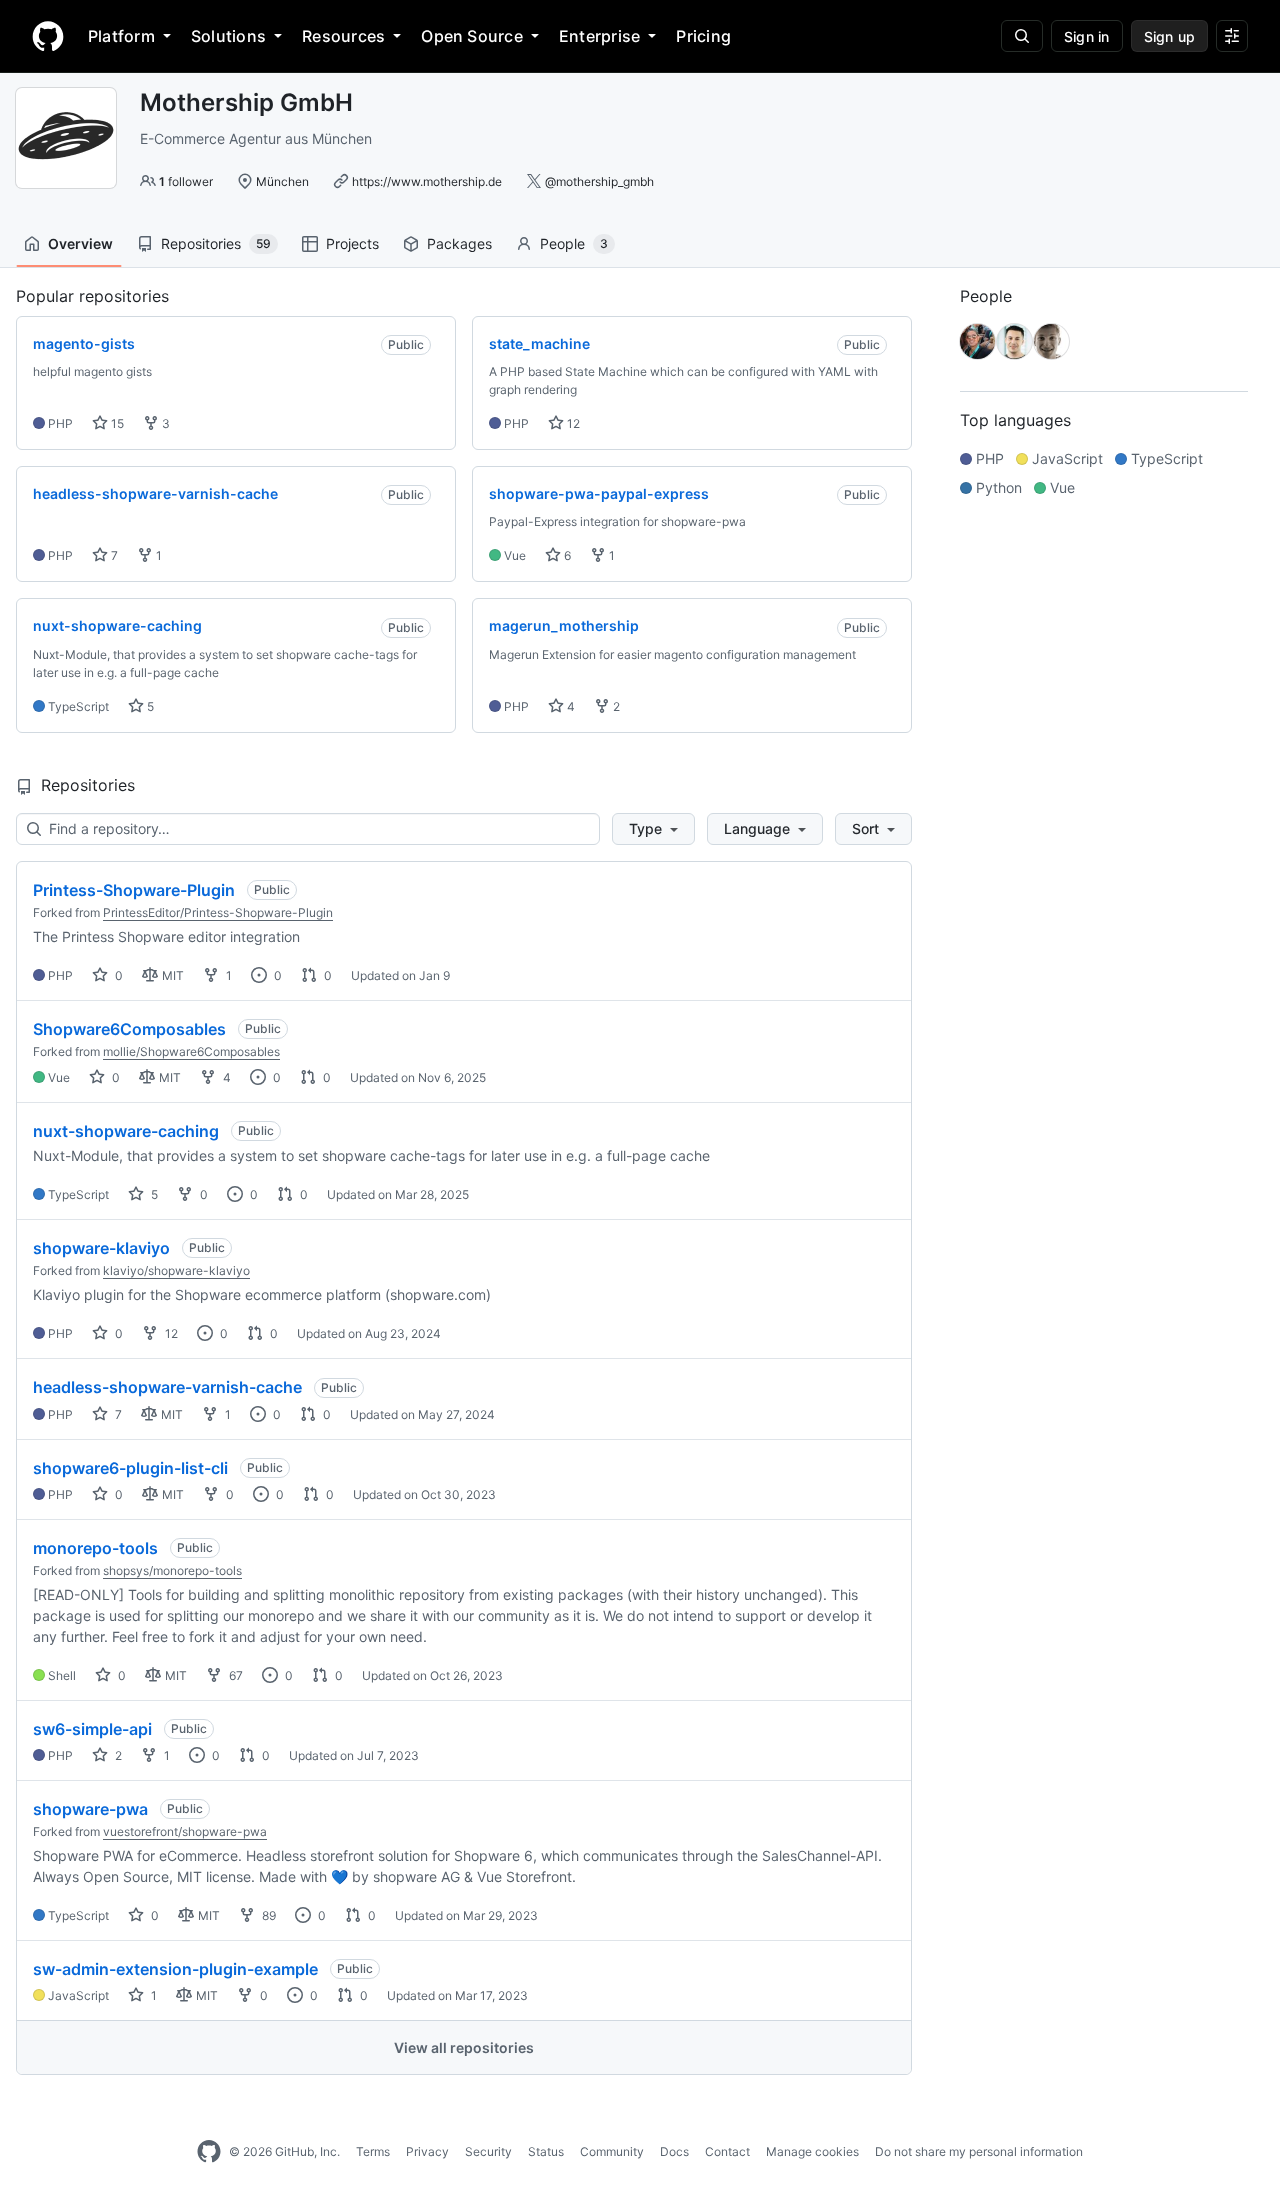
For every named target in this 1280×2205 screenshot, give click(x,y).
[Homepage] (48, 36)
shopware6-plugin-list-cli (130, 1468)
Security (488, 2151)
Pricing (703, 36)
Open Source (472, 36)
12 (572, 423)
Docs (674, 2151)
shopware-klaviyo (101, 1248)
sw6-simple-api (92, 1729)
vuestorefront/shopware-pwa (185, 1831)
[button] (653, 829)
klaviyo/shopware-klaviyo (176, 1270)
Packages (459, 243)
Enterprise (599, 36)
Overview (80, 243)
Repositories (216, 243)
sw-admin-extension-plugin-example (175, 1969)
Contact (727, 2151)
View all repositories (464, 2047)
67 (234, 1675)
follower (186, 181)
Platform (121, 36)
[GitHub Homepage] (209, 2152)
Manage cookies (812, 2151)
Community (612, 2151)
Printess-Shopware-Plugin (134, 890)
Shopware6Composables (129, 1029)
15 (116, 423)
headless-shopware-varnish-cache (167, 1387)
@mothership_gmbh (599, 181)
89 (267, 1915)
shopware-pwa (90, 1809)
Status (546, 2151)
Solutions (228, 36)
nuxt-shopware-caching (126, 1131)
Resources (343, 36)
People (574, 243)
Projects (352, 243)
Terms (373, 2151)
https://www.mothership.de (427, 181)
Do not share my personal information (979, 2151)
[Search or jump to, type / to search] (1022, 36)
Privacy (427, 2151)
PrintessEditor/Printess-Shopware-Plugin (218, 912)
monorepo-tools (95, 1548)
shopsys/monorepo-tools (172, 1570)
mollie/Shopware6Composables (191, 1051)
